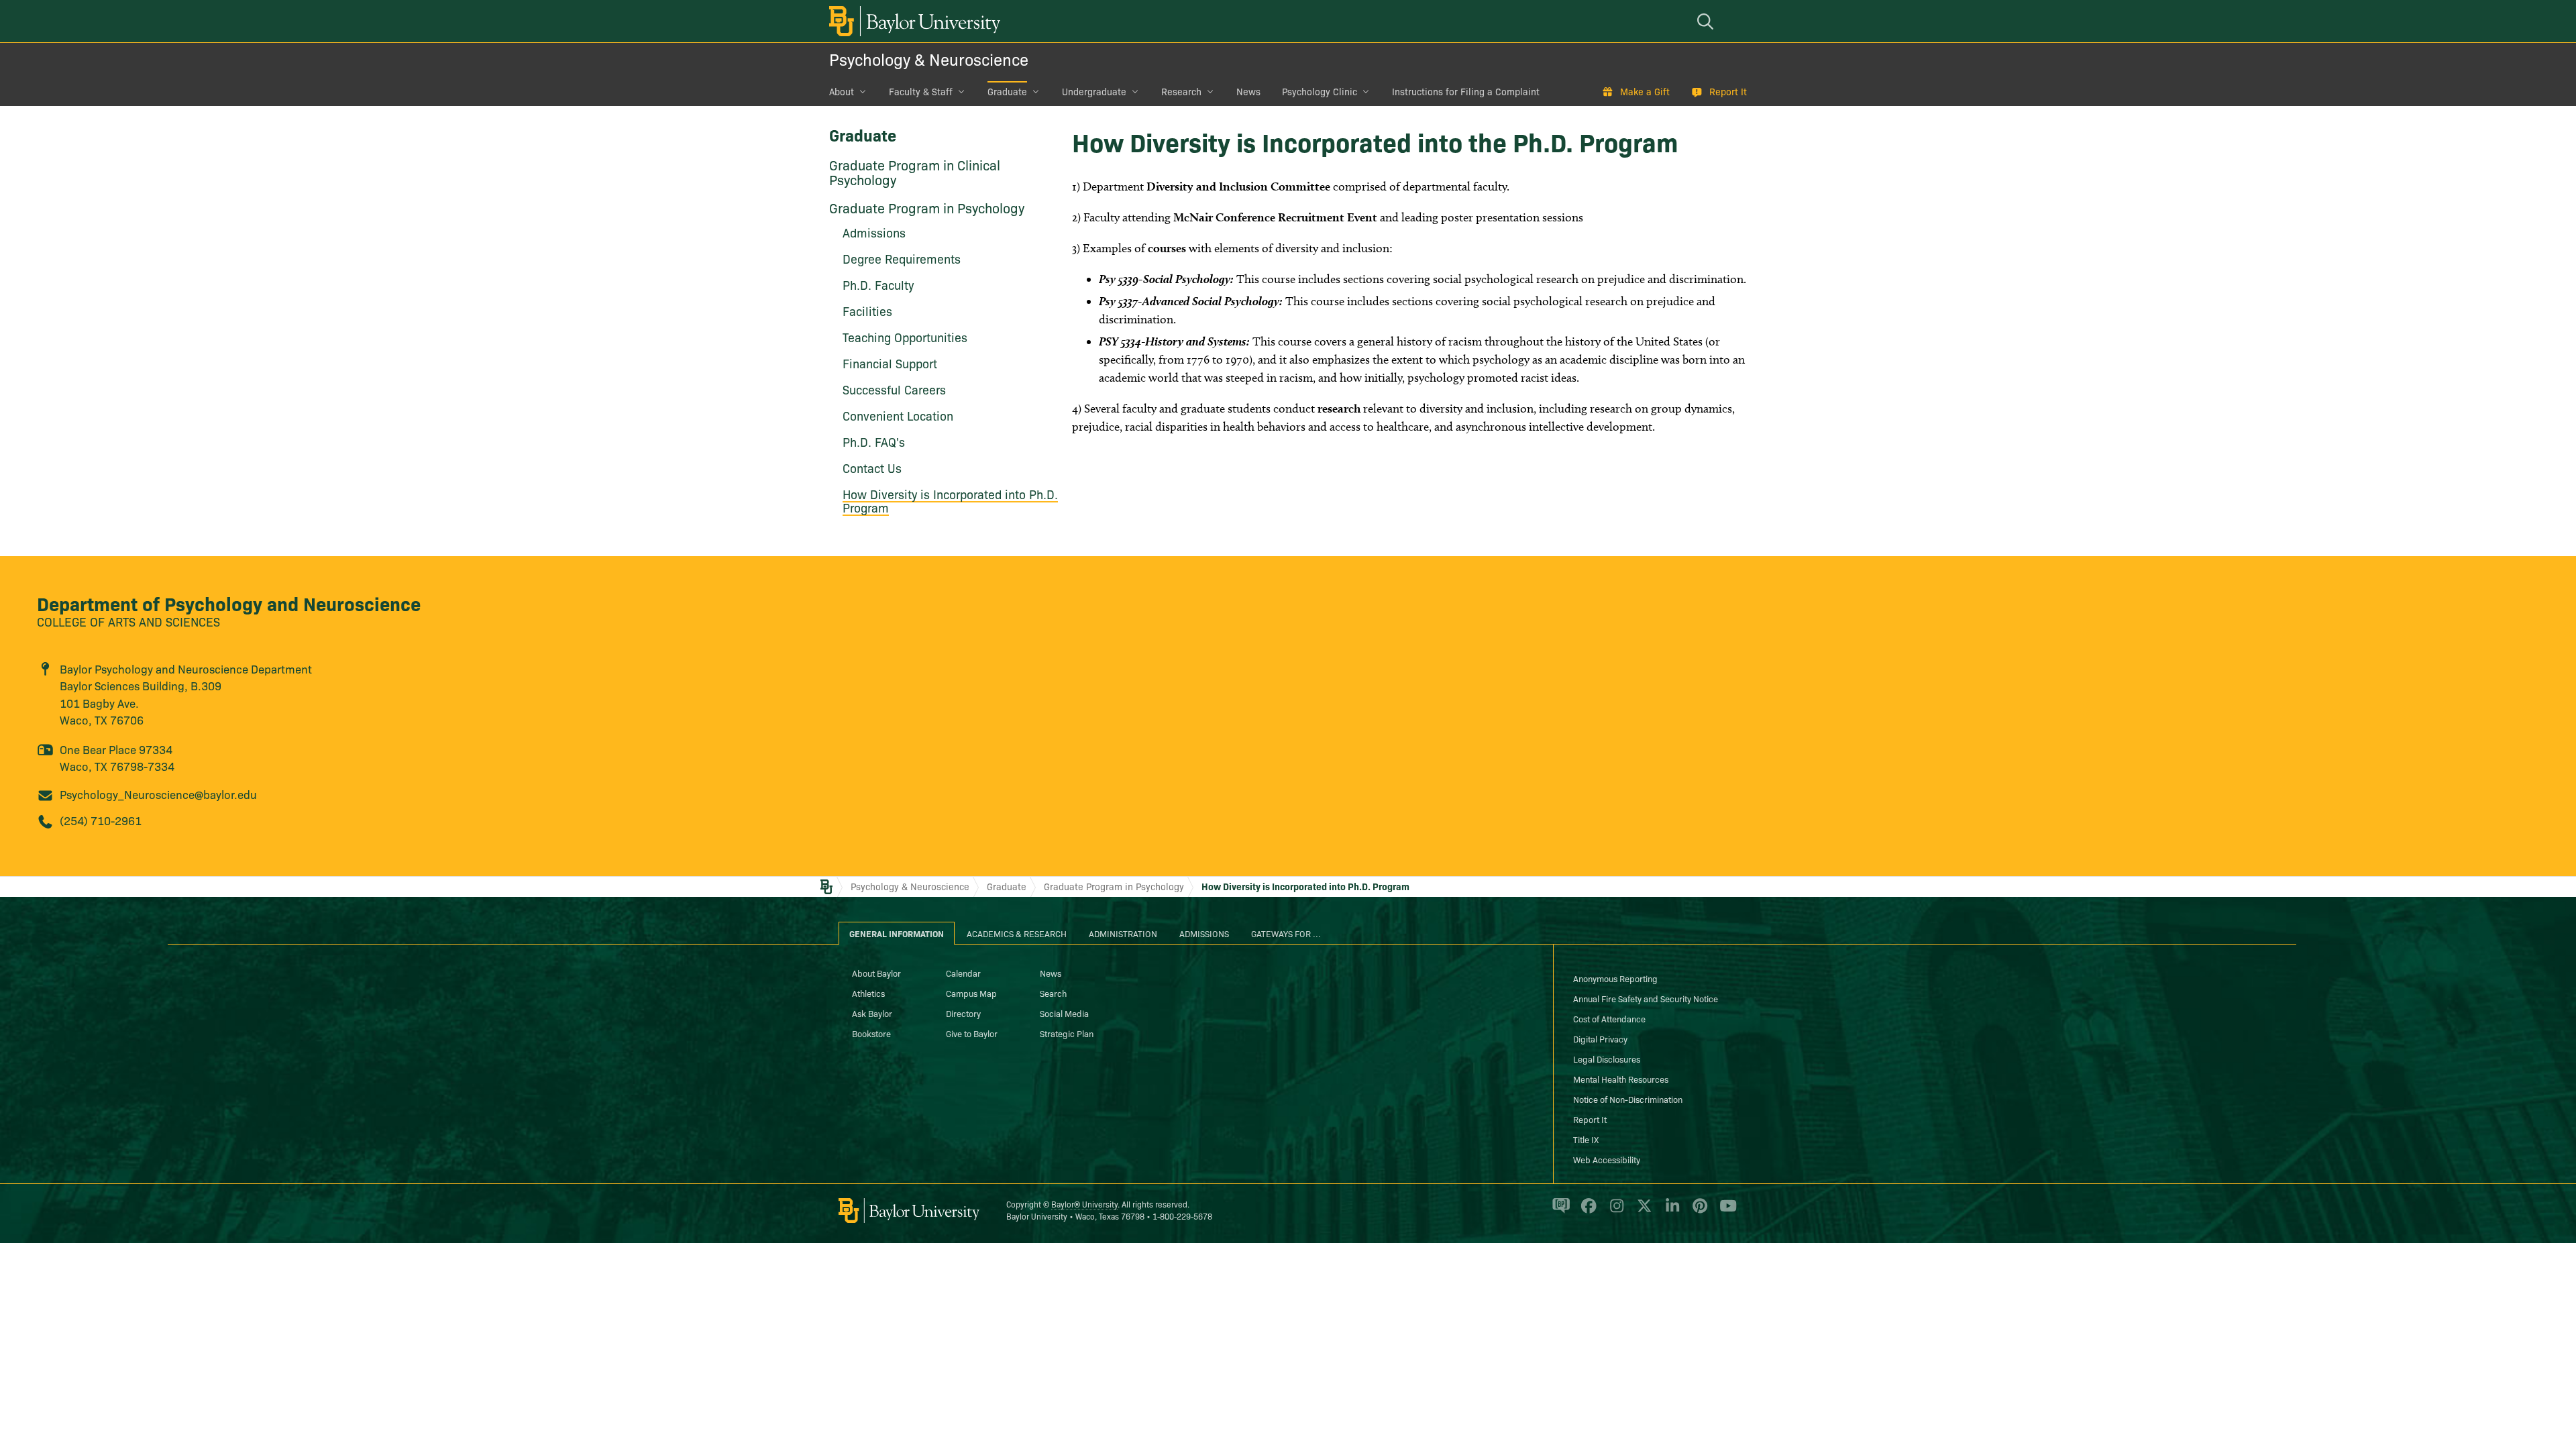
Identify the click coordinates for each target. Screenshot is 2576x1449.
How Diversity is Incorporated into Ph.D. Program (950, 501)
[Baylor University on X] (1642, 1212)
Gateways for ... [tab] (1286, 933)
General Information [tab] (897, 933)
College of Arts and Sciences (128, 622)
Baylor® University (1084, 1204)
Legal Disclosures (1607, 1059)
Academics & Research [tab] (1017, 933)
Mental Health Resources (1621, 1079)
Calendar (963, 973)
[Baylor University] (912, 21)
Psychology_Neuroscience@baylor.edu (158, 794)
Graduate (1007, 91)
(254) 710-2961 (101, 820)
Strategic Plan (1067, 1033)
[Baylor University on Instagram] (1614, 1212)
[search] (1707, 21)
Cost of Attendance (1609, 1018)
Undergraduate (1094, 91)
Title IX (1586, 1139)
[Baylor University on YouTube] (1725, 1212)
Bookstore (871, 1033)
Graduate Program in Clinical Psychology (915, 172)
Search (1053, 993)
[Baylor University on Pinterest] (1698, 1212)
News (1248, 91)
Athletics (868, 993)
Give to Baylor (972, 1033)
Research (1181, 91)
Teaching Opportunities (905, 337)
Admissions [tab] (1204, 933)
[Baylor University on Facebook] (1586, 1212)
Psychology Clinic (1320, 91)
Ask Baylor (872, 1013)
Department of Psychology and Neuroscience (229, 603)
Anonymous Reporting (1615, 978)
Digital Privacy (1600, 1038)
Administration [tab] (1123, 933)
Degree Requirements (902, 259)
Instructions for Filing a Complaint (1466, 91)
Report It (1728, 91)
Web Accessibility (1607, 1159)
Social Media (1064, 1013)
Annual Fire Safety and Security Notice (1646, 998)
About (842, 91)
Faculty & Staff (921, 91)
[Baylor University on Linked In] (1670, 1212)
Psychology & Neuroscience (929, 59)
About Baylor (876, 973)
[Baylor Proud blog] (1559, 1212)
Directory (963, 1013)
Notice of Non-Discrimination (1628, 1099)
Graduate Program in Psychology (927, 207)
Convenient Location (898, 416)
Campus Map (971, 993)
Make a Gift (1645, 91)
